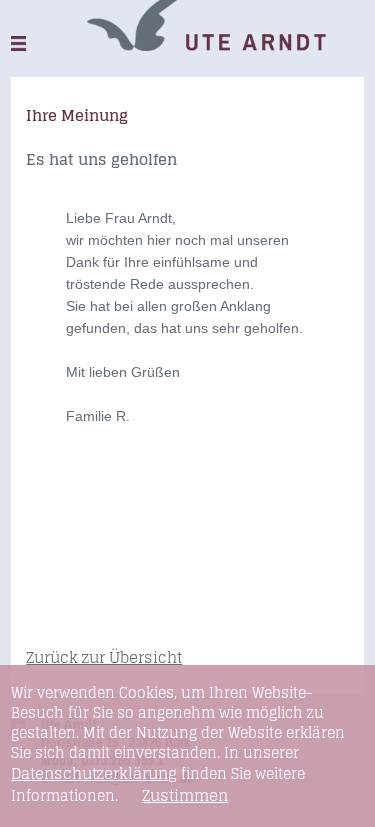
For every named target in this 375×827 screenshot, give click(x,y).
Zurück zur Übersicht (104, 657)
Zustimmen (185, 796)
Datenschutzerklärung (94, 773)
